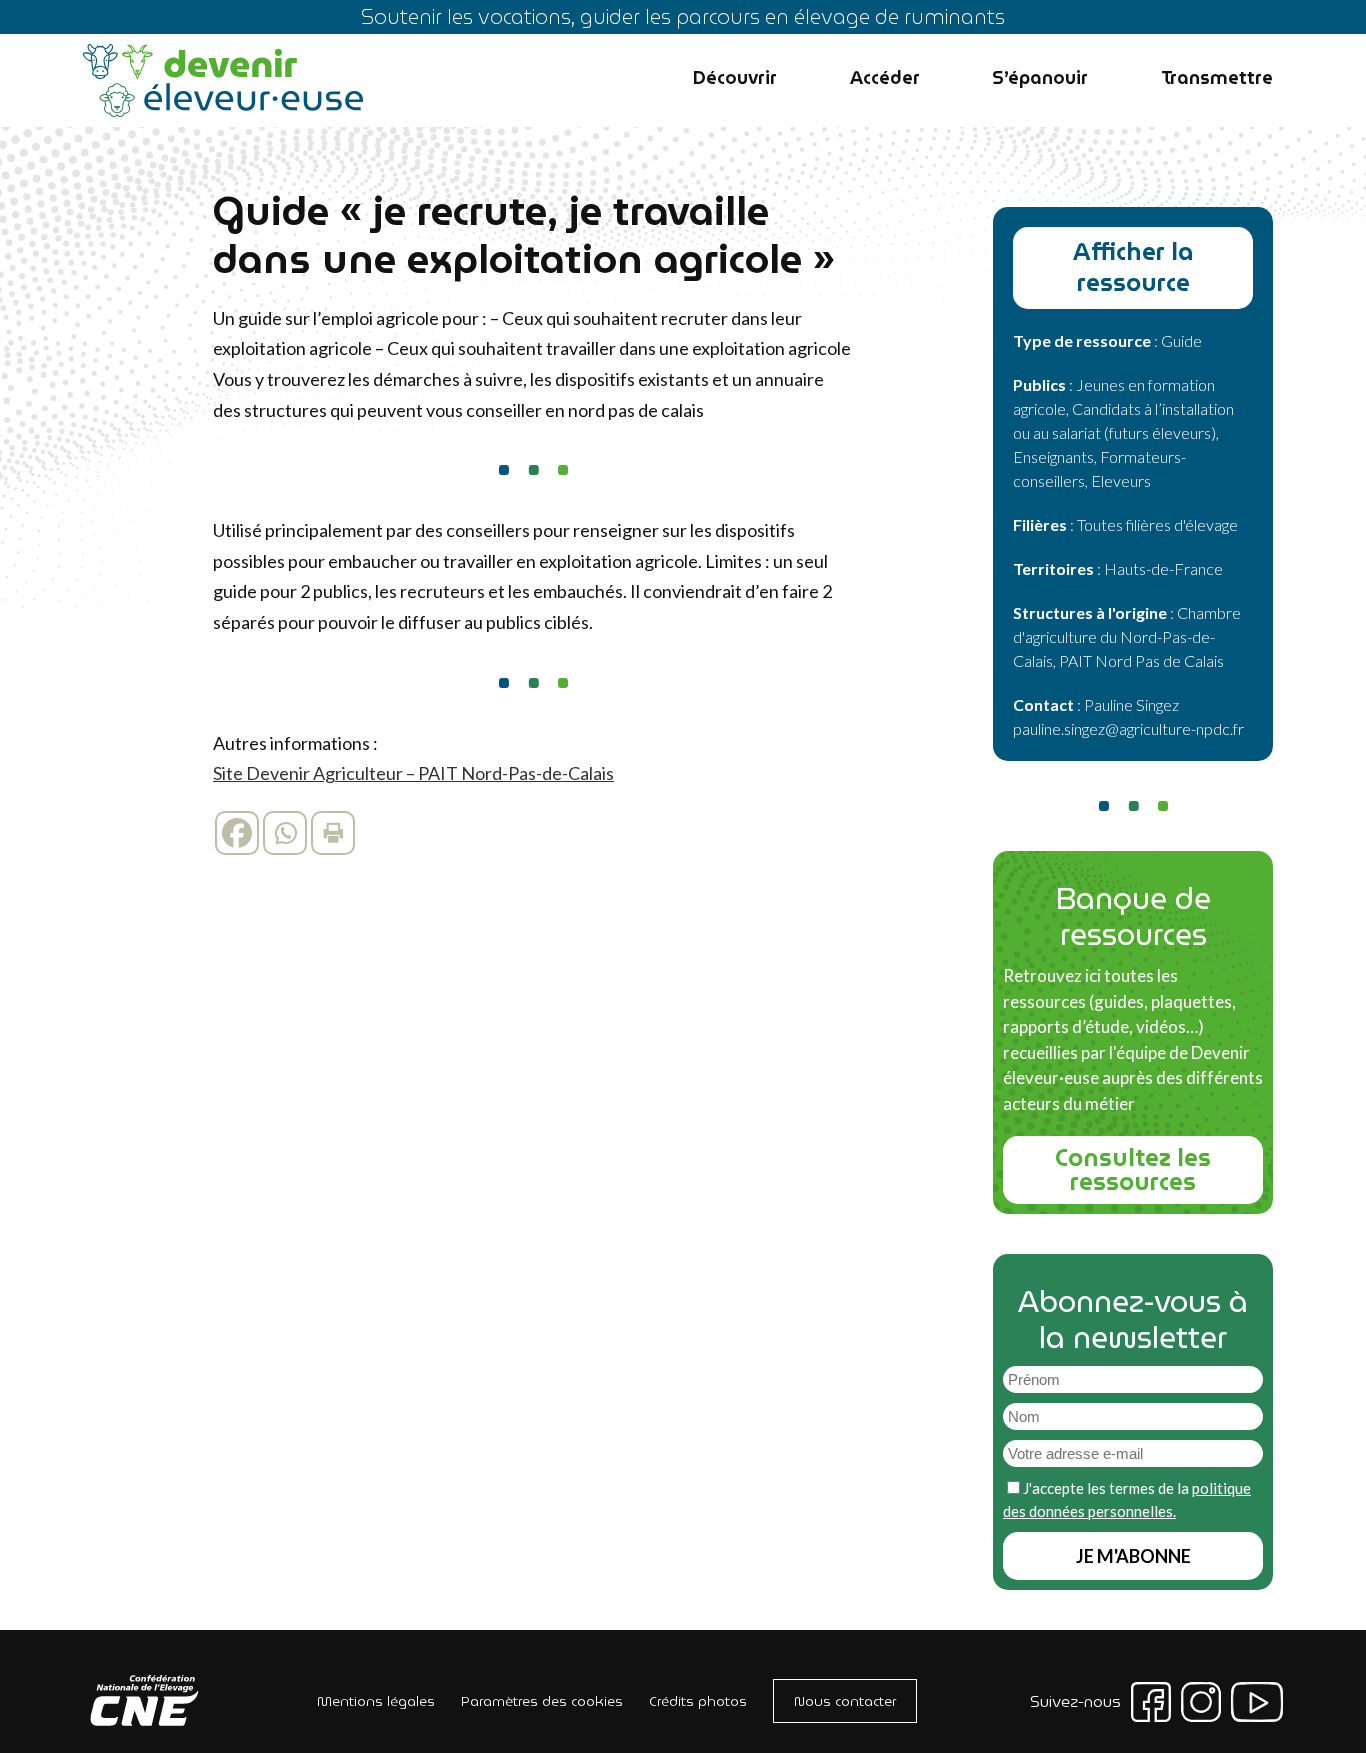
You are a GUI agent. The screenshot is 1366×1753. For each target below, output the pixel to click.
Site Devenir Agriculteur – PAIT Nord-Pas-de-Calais (413, 773)
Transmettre (1217, 77)
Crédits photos (698, 1701)
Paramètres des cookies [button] (542, 1701)
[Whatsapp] (285, 833)
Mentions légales (376, 1701)
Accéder (885, 77)
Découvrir (735, 77)
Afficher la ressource (1133, 267)
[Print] (333, 833)
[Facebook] (237, 833)
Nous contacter (845, 1701)
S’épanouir (1040, 77)
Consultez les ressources (1133, 1170)
